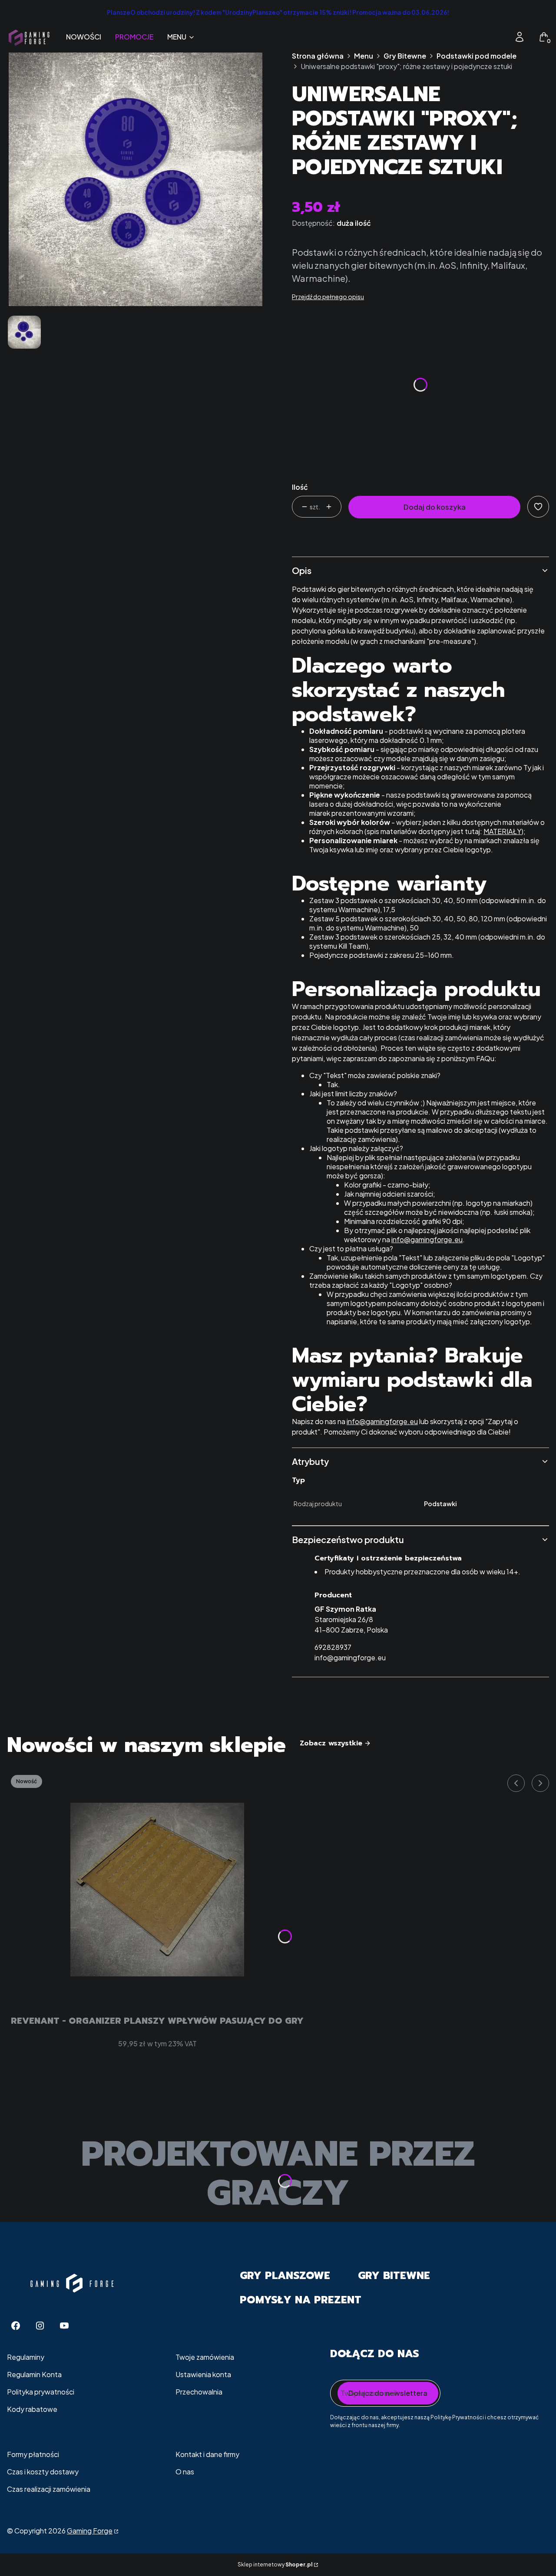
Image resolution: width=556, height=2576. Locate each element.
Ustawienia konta (203, 2374)
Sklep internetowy (275, 2564)
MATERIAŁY (502, 831)
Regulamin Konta (34, 2374)
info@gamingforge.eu (427, 1239)
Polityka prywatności (41, 2392)
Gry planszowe (285, 2276)
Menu (364, 56)
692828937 (333, 1647)
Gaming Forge (90, 2531)
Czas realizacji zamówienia (49, 2489)
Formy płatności (33, 2454)
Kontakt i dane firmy (207, 2454)
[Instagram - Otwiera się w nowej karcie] (40, 2326)
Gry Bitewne (405, 56)
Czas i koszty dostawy (43, 2472)
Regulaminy (26, 2357)
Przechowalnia (199, 2392)
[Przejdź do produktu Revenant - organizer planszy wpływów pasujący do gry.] (157, 1890)
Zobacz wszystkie (331, 1743)
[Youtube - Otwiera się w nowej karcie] (64, 2326)
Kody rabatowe (32, 2409)
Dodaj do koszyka (435, 507)
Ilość (300, 487)
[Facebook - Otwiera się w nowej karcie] (16, 2326)
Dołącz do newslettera (388, 2393)
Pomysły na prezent (301, 2300)
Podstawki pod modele (477, 56)
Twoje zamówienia (205, 2357)
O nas (185, 2472)
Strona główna (318, 56)
